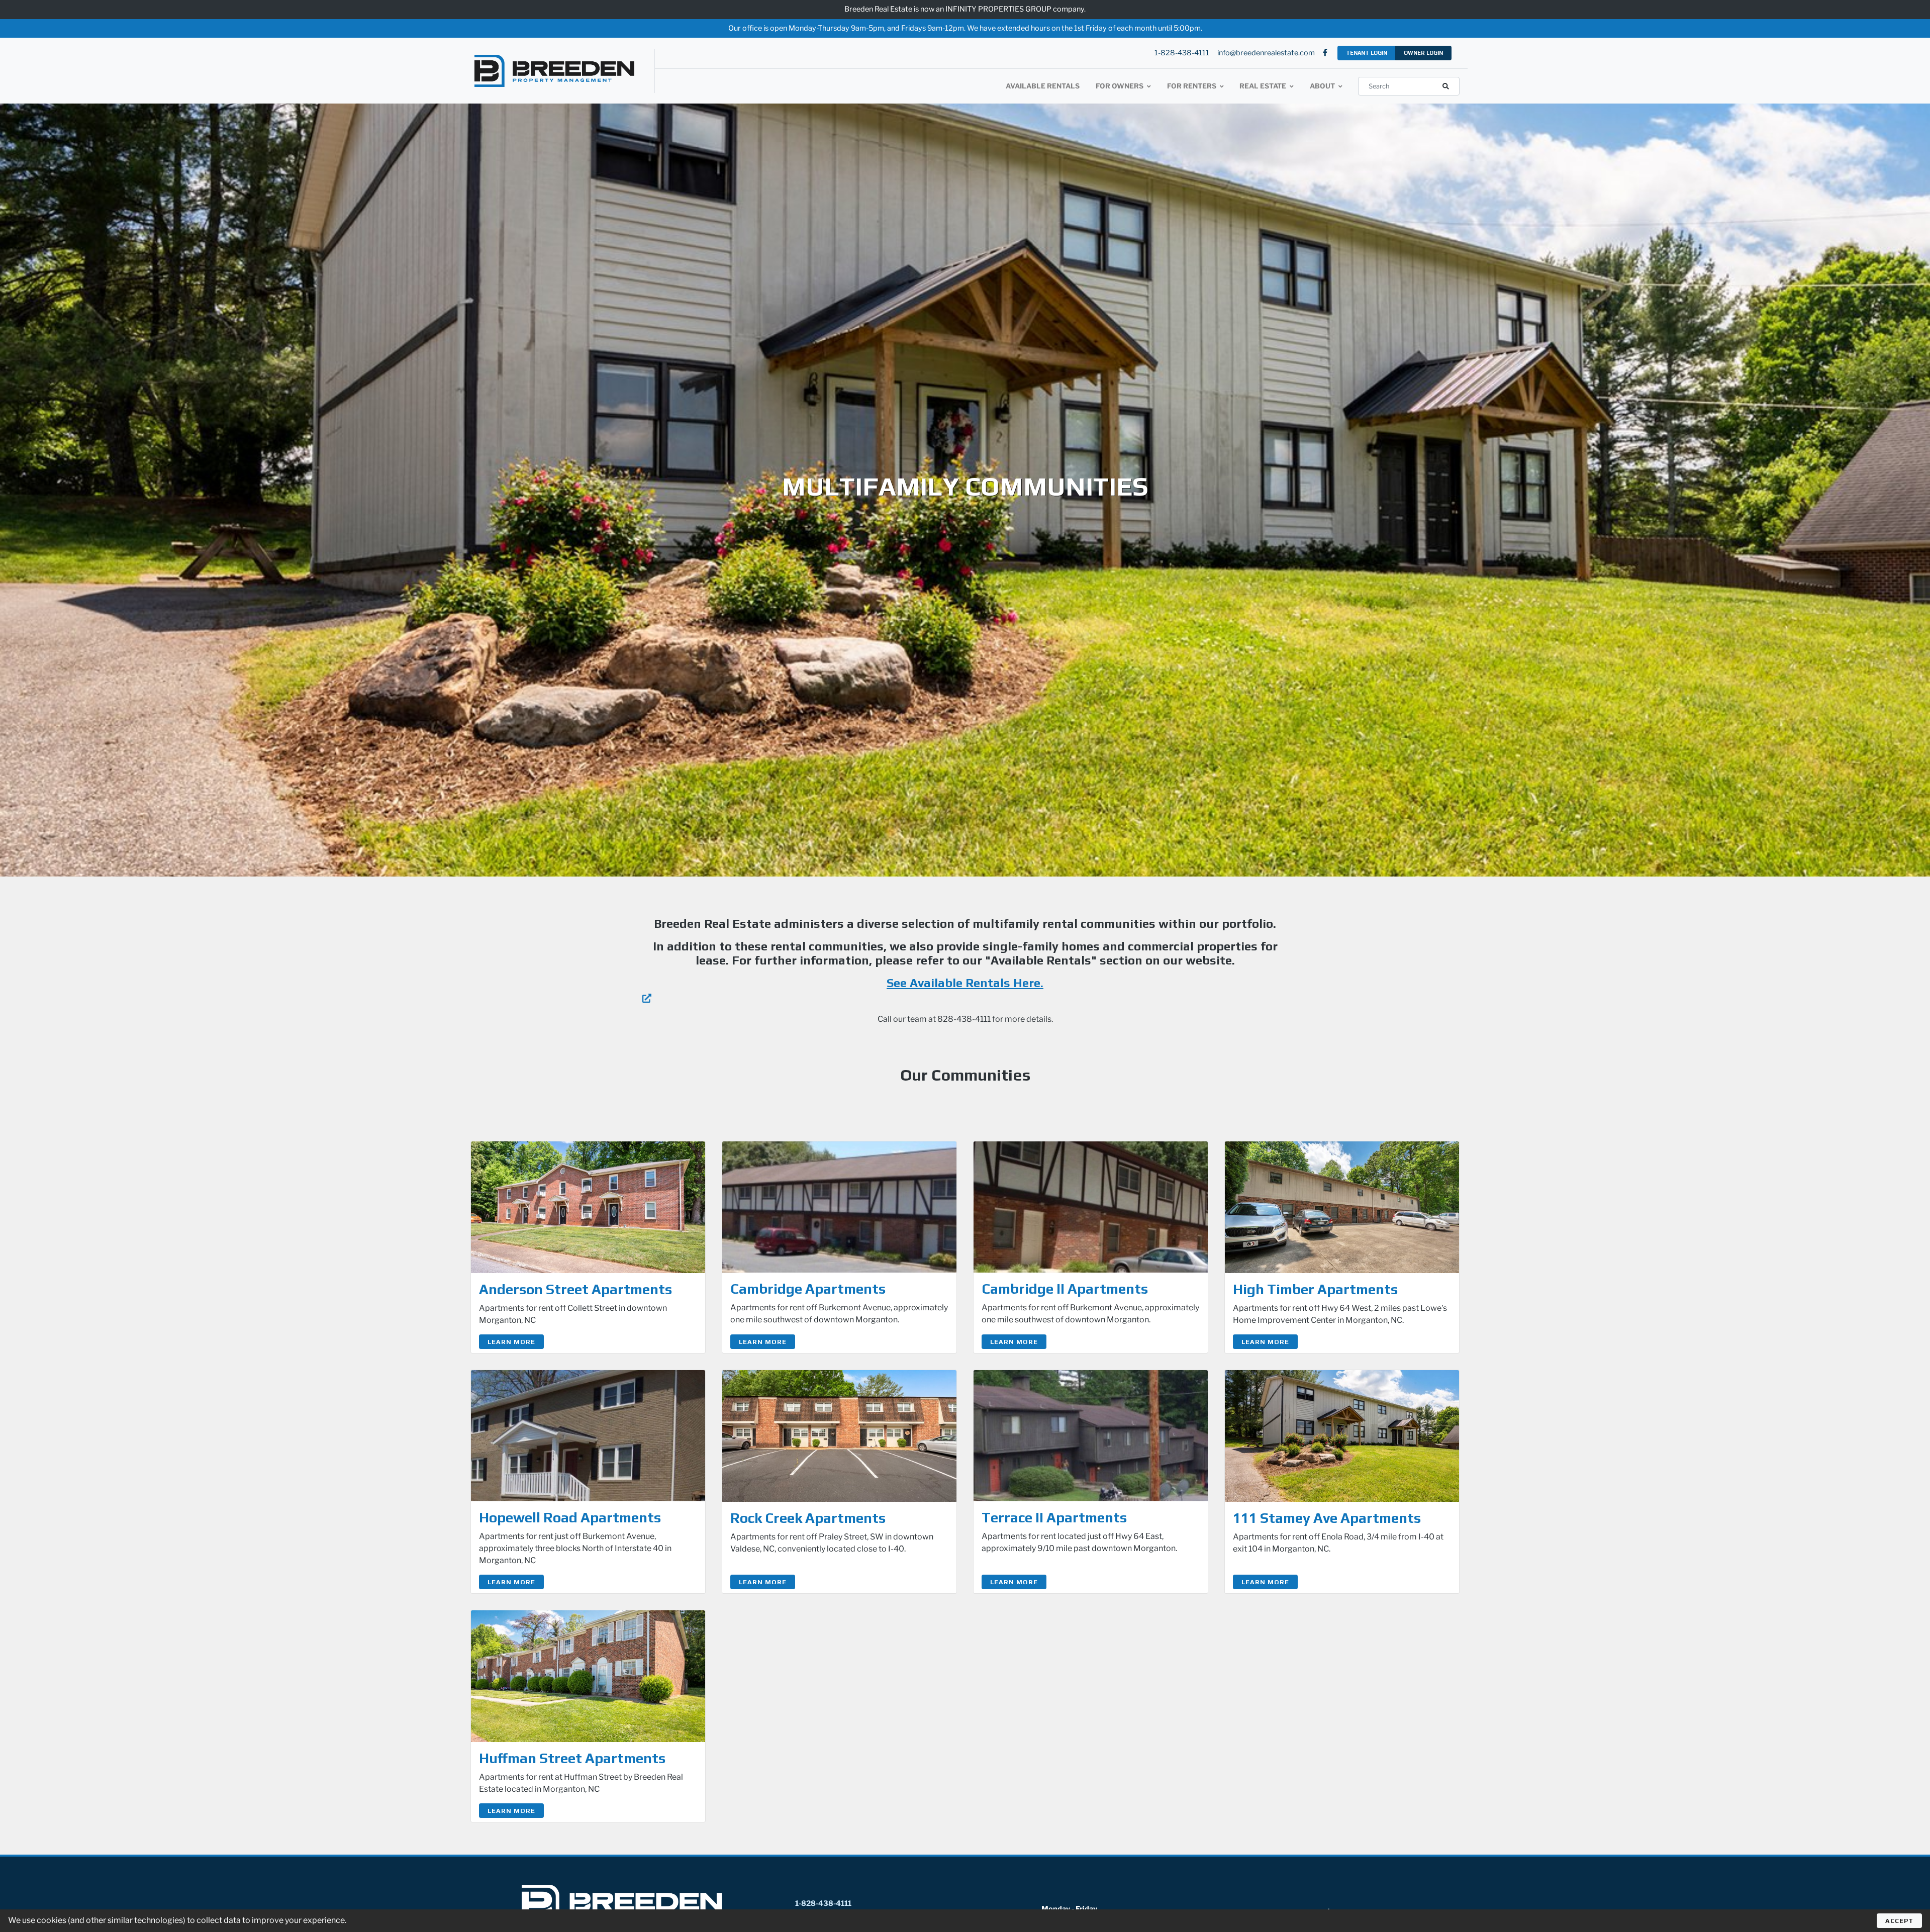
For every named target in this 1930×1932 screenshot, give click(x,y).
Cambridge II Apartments (1065, 1289)
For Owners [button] (1120, 86)
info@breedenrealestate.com (1266, 53)
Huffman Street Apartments (572, 1758)
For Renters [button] (1192, 86)
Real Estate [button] (1264, 86)
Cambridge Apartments (808, 1289)
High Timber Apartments (1315, 1289)
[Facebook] (1325, 53)
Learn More (511, 1342)
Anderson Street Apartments (575, 1289)
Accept (1899, 1921)
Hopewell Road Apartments (570, 1517)
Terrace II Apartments (1054, 1517)
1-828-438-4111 (1182, 53)
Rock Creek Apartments (808, 1518)
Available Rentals (1043, 86)
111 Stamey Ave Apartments (1327, 1518)
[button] (1446, 86)
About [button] (1323, 86)
